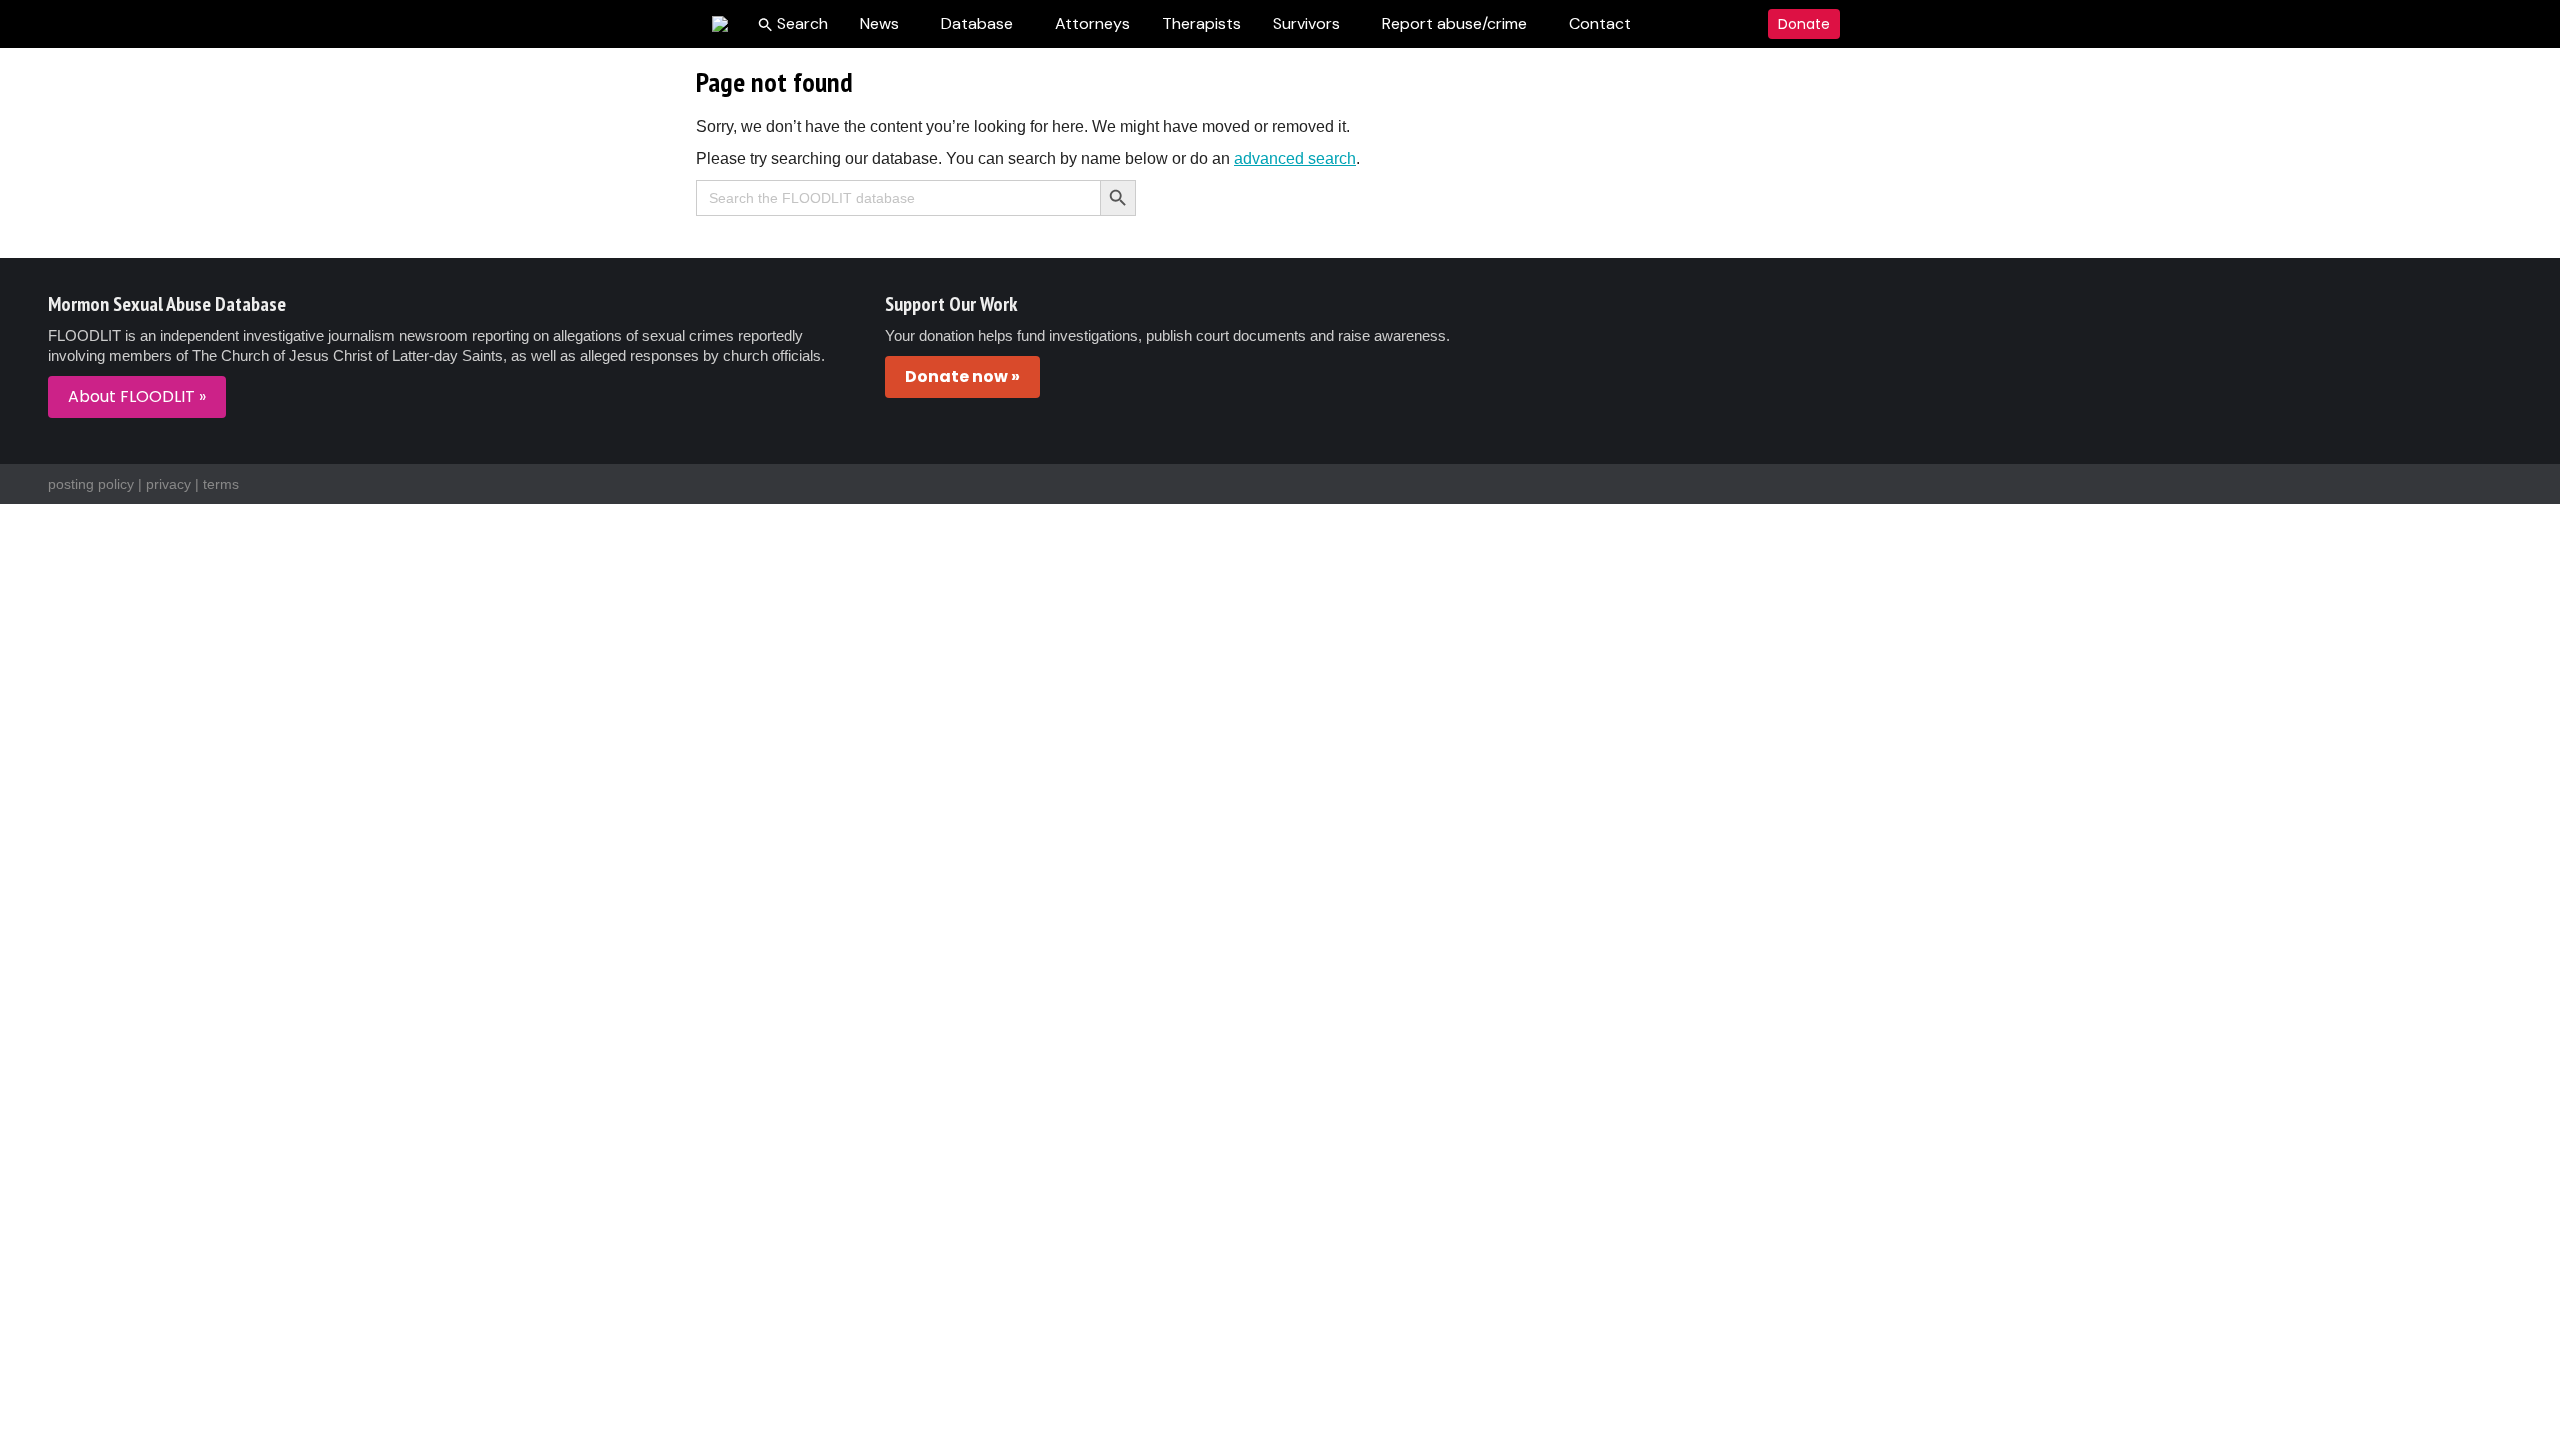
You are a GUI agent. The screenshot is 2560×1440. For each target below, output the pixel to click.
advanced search (1295, 158)
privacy (168, 484)
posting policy (91, 484)
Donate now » (962, 376)
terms (221, 484)
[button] (793, 24)
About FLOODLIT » (137, 396)
